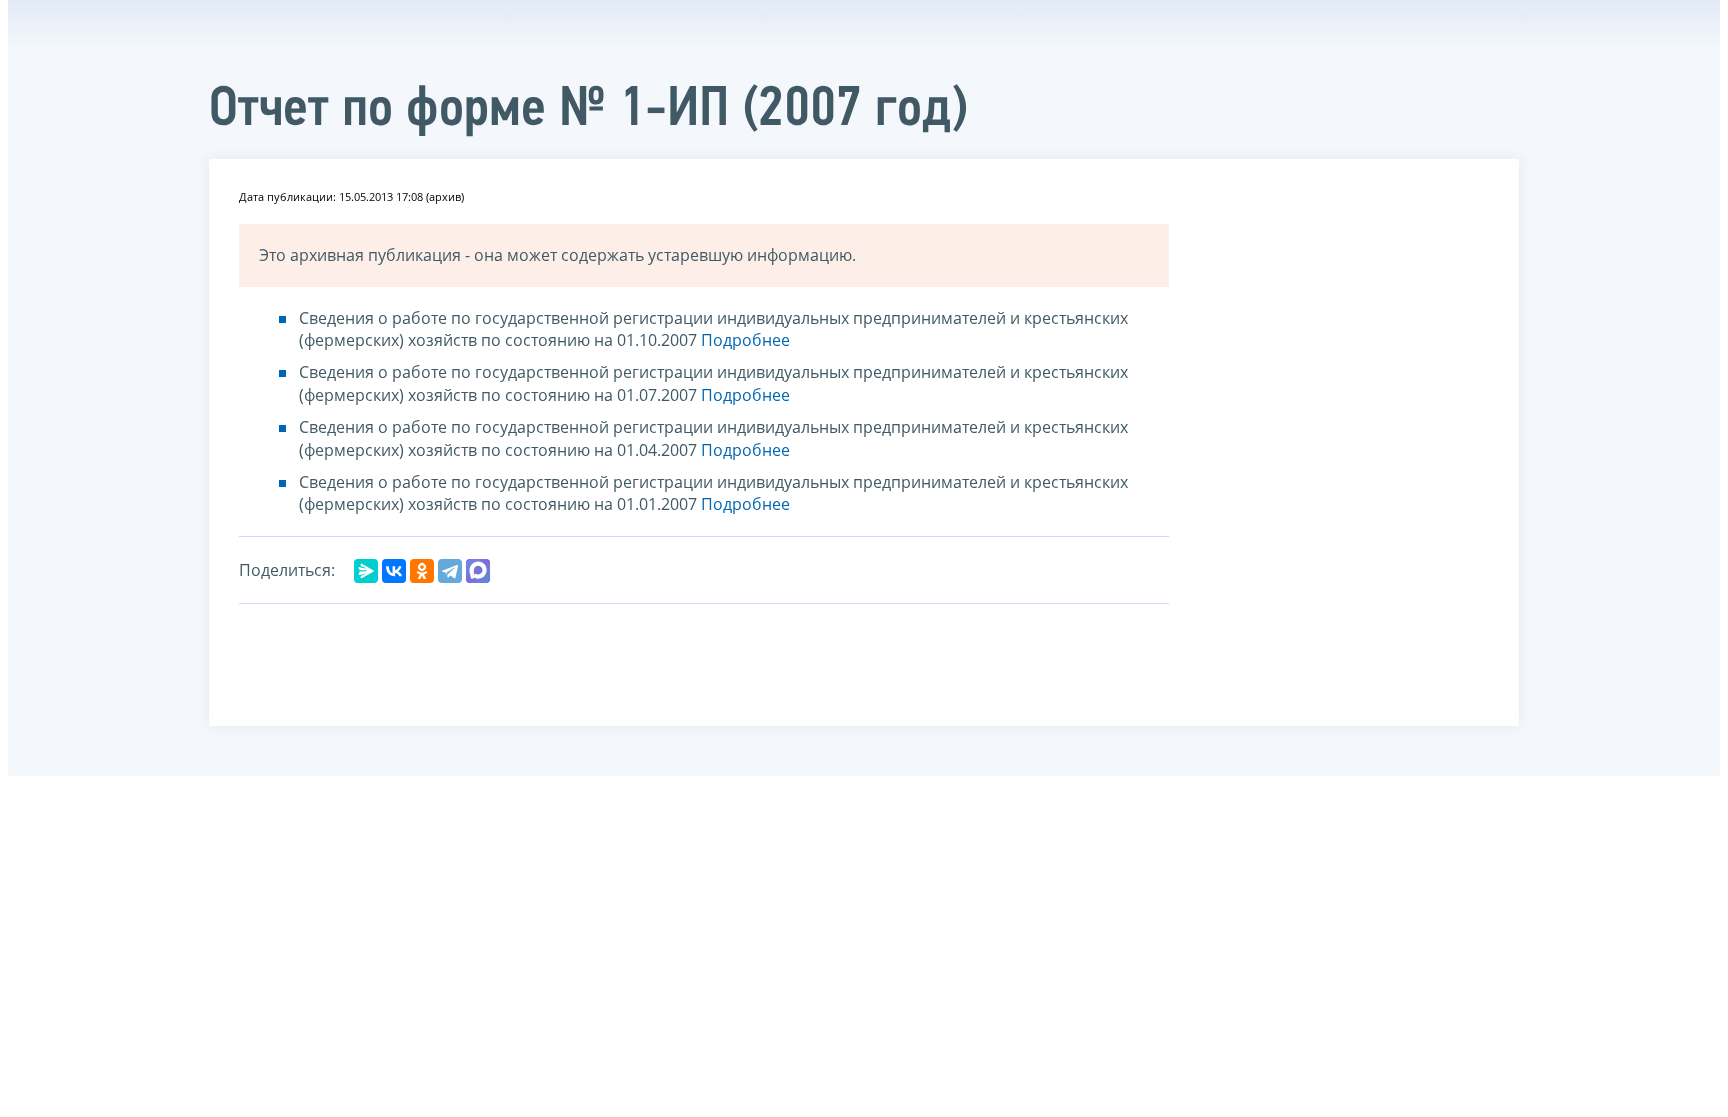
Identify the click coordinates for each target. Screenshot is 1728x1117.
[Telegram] (450, 571)
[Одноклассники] (422, 571)
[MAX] (478, 571)
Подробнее (745, 340)
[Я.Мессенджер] (366, 571)
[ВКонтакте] (394, 571)
